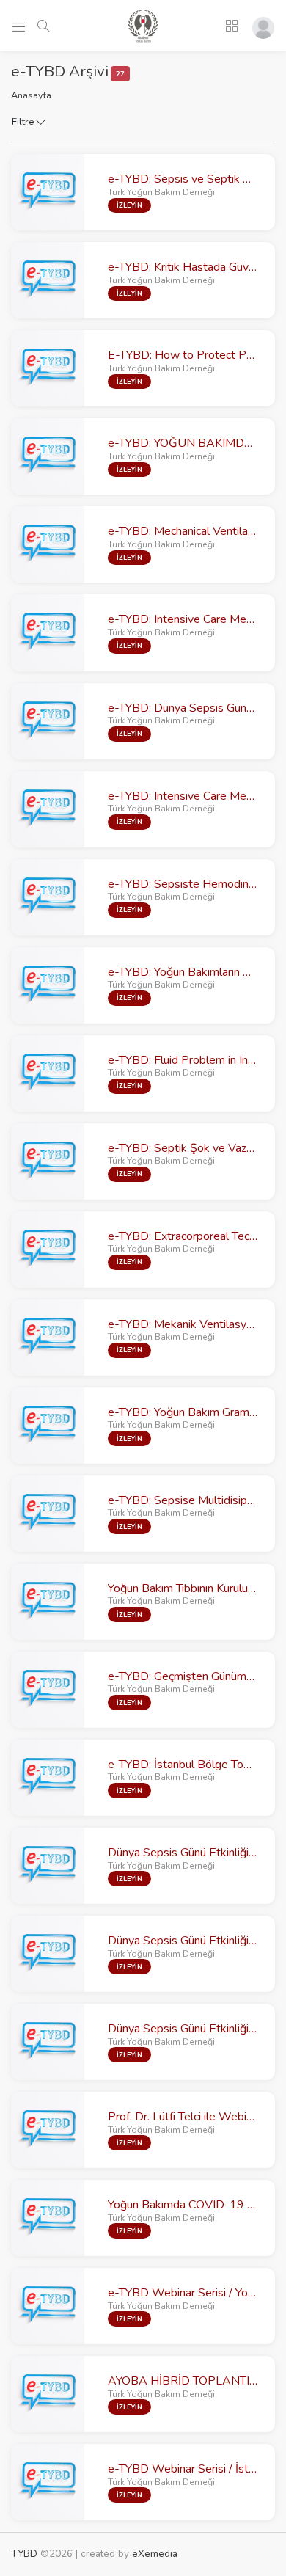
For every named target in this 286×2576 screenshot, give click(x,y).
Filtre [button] (24, 122)
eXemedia (155, 2554)
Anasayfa (31, 95)
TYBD (24, 2554)
